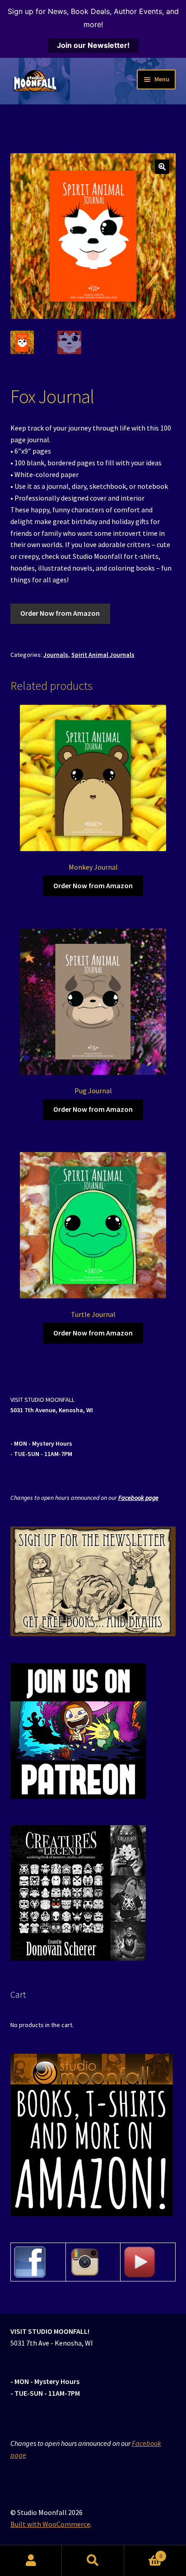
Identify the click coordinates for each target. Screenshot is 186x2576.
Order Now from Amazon (60, 613)
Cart (143, 2553)
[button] (162, 167)
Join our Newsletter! (93, 45)
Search (93, 2561)
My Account (31, 2561)
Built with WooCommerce (50, 2524)
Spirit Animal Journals (103, 655)
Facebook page (138, 1498)
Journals (56, 655)
